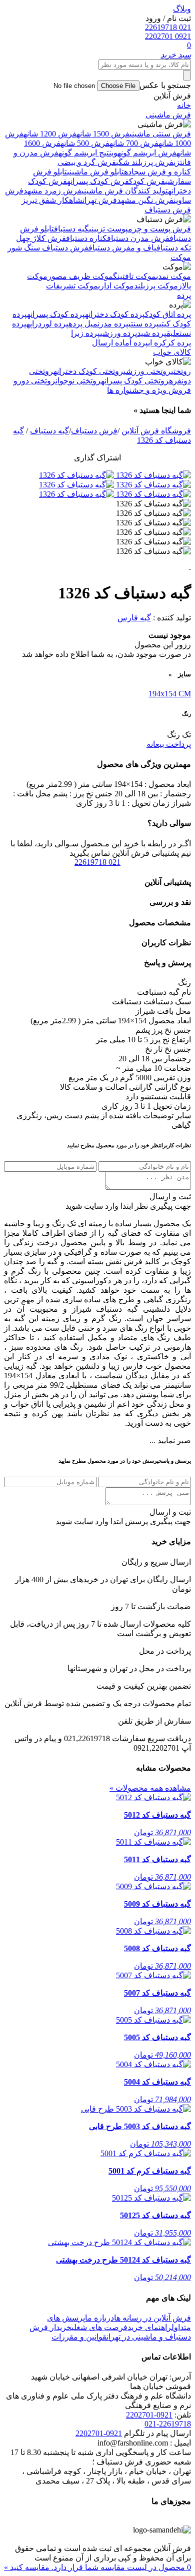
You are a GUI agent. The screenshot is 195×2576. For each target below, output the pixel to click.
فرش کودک (147, 181)
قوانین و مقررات (79, 2337)
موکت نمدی (173, 276)
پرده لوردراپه (47, 324)
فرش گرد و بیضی (87, 162)
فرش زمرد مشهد (52, 191)
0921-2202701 (149, 2415)
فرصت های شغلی (99, 2327)
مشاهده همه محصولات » (150, 1788)
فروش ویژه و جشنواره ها (149, 390)
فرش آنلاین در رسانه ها (152, 2318)
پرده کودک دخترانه (115, 314)
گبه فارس (134, 618)
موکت (181, 257)
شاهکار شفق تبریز (52, 200)
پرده (184, 295)
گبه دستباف (71, 229)
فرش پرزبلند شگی (145, 162)
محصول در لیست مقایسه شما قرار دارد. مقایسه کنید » (97, 2567)
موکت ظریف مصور (80, 276)
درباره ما (99, 2318)
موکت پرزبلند (156, 286)
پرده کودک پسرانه (56, 314)
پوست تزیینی (108, 229)
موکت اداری (116, 286)
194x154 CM (170, 694)
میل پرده (83, 324)
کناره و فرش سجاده (157, 172)
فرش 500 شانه (85, 143)
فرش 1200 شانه (50, 134)
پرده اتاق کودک (168, 314)
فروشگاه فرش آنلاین (156, 431)
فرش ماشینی (168, 115)
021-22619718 (168, 2424)
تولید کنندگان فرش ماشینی (125, 191)
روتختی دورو (34, 381)
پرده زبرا (85, 333)
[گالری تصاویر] (152, 475)
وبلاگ (182, 9)
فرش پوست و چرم (159, 229)
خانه (184, 105)
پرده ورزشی (118, 333)
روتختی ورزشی (147, 371)
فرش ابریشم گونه (147, 153)
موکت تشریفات (72, 286)
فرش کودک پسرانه (98, 181)
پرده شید (152, 333)
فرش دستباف (168, 210)
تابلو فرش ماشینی (95, 172)
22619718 (97, 862)
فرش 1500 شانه (103, 134)
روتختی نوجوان (78, 381)
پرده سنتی (144, 324)
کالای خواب (172, 352)
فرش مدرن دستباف (138, 238)
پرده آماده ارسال (120, 343)
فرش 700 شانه (134, 143)
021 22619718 (168, 27)
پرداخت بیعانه (169, 744)
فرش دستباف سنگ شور (48, 248)
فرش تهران (100, 200)
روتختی (181, 371)
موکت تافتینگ (134, 276)
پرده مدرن (113, 324)
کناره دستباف (86, 238)
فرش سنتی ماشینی (160, 134)
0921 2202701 (168, 36)
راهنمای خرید (149, 2327)
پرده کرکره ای (169, 343)
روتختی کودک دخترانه (88, 371)
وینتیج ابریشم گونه (88, 153)
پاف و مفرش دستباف (122, 248)
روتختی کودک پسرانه (135, 381)
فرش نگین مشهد (145, 200)
